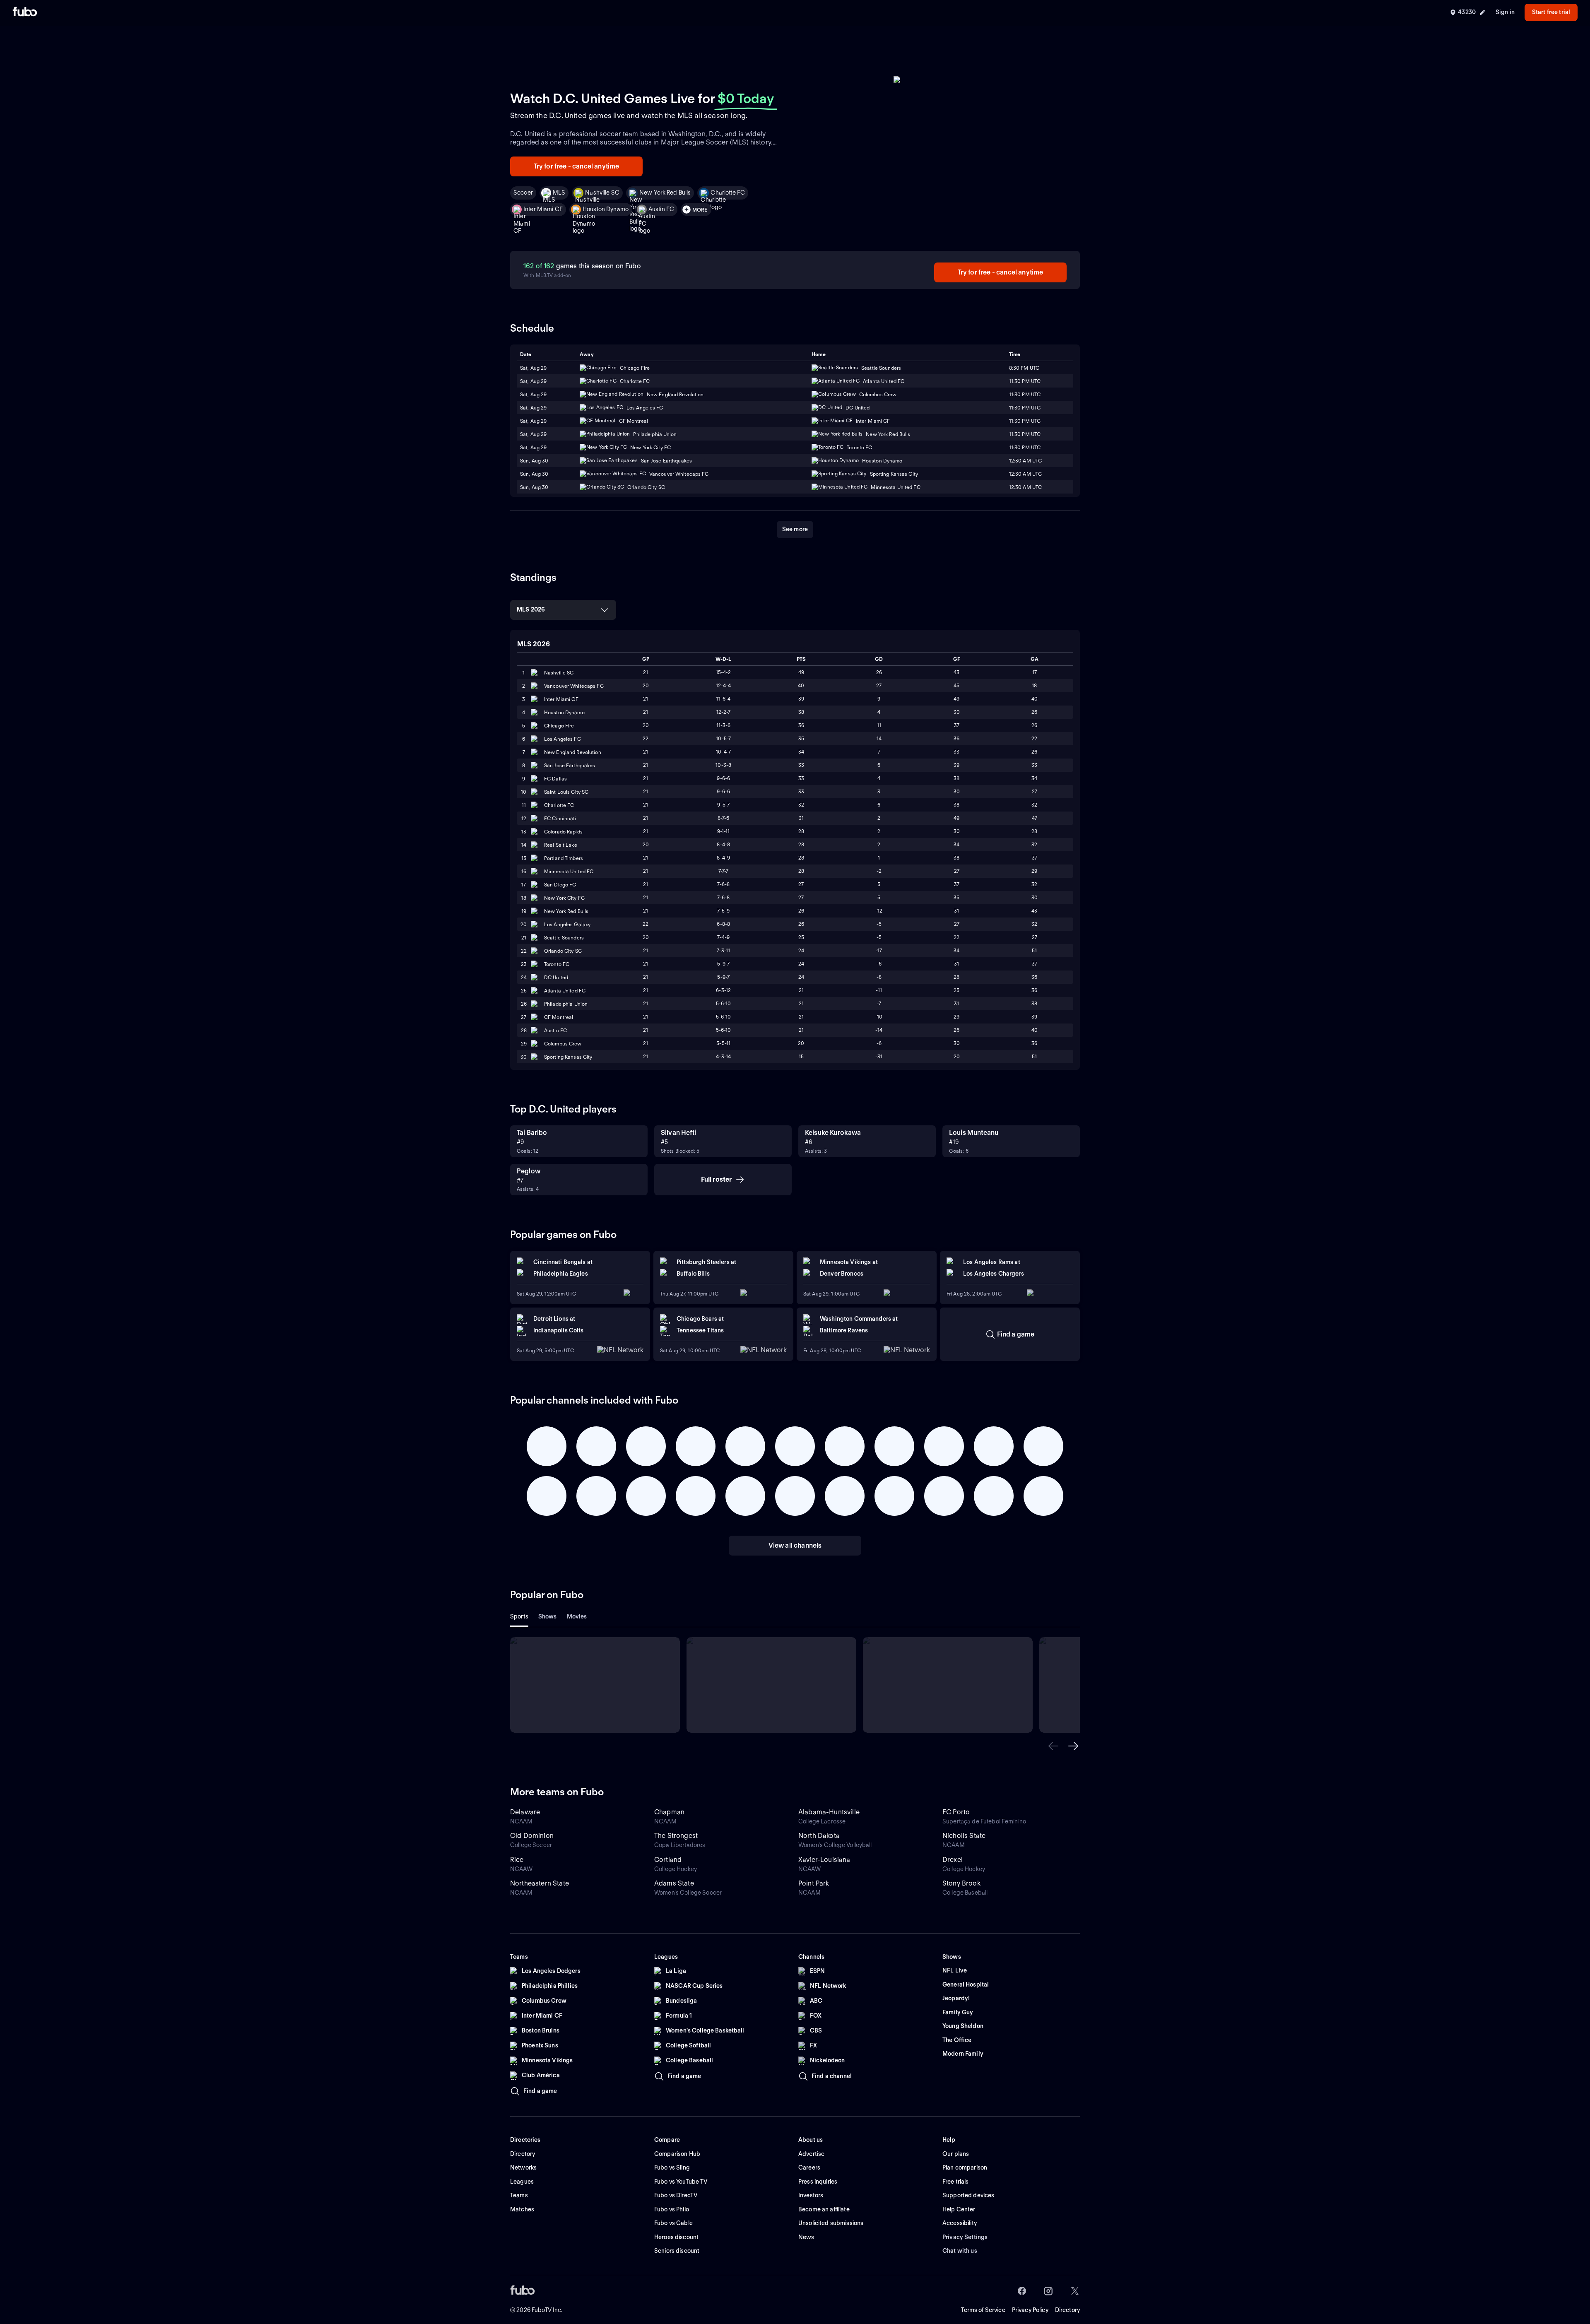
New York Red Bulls (665, 193)
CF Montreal (559, 1017)
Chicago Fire (559, 726)
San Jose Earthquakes (570, 765)
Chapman (669, 1812)
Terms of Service (983, 2310)
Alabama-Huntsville (829, 1812)
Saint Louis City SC (566, 792)
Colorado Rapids (563, 832)
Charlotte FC (728, 193)
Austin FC (661, 209)
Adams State (674, 1883)
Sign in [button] (1505, 12)
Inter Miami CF (543, 209)
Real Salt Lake (561, 845)
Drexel (953, 1860)
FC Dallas (555, 779)
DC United (556, 977)
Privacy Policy (1030, 2310)
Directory (1067, 2310)
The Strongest (676, 1836)
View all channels (795, 1545)
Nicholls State (964, 1836)
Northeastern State (540, 1883)
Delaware (525, 1812)
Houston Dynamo (606, 209)
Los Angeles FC (563, 739)
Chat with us (960, 2251)
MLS (559, 193)
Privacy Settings (965, 2237)
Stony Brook (961, 1883)
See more (795, 529)
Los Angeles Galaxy (567, 924)
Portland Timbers (564, 858)
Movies (577, 1616)
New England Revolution (573, 752)
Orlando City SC (563, 951)
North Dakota (819, 1836)
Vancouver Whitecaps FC (574, 686)
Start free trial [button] (1551, 12)
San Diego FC (560, 885)
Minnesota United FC (569, 871)
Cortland (668, 1860)
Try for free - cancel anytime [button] (577, 166)
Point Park (814, 1883)
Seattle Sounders (564, 938)
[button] (1053, 1746)
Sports (519, 1616)
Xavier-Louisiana (824, 1860)
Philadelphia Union (566, 1004)
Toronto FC (557, 964)
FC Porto (956, 1812)
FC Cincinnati (560, 818)
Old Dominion (532, 1836)
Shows (548, 1616)
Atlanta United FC (565, 991)
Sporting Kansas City (568, 1057)
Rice (517, 1860)
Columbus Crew (563, 1044)
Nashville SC (602, 193)
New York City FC (564, 898)
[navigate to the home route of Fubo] (25, 12)
